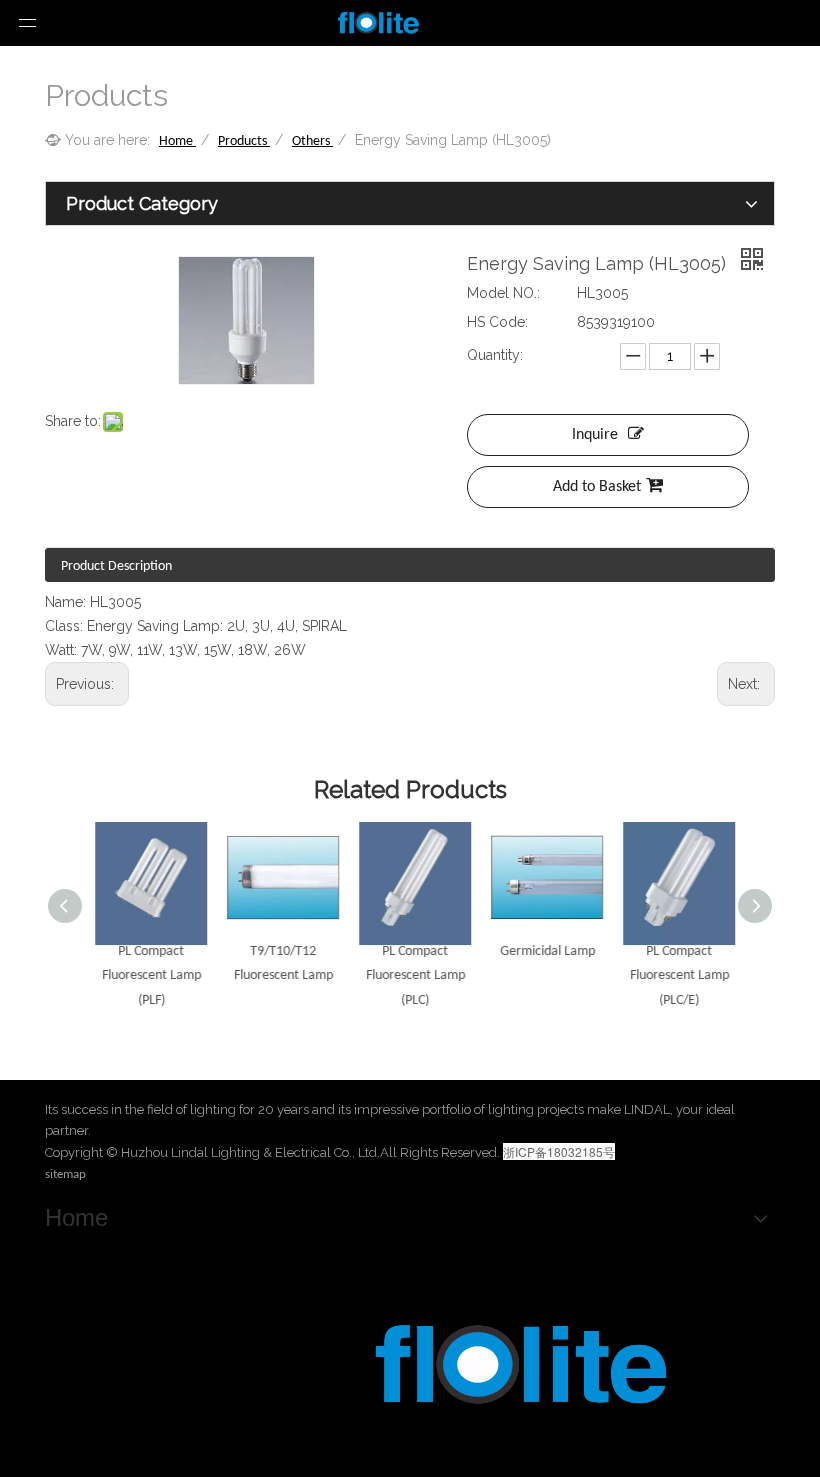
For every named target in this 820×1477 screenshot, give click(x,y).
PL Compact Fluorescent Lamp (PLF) (146, 976)
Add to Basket (597, 487)
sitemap (65, 1174)
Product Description (116, 566)
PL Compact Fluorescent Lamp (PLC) (410, 976)
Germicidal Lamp (542, 951)
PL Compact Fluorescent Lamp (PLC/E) (674, 976)
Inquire (595, 435)
